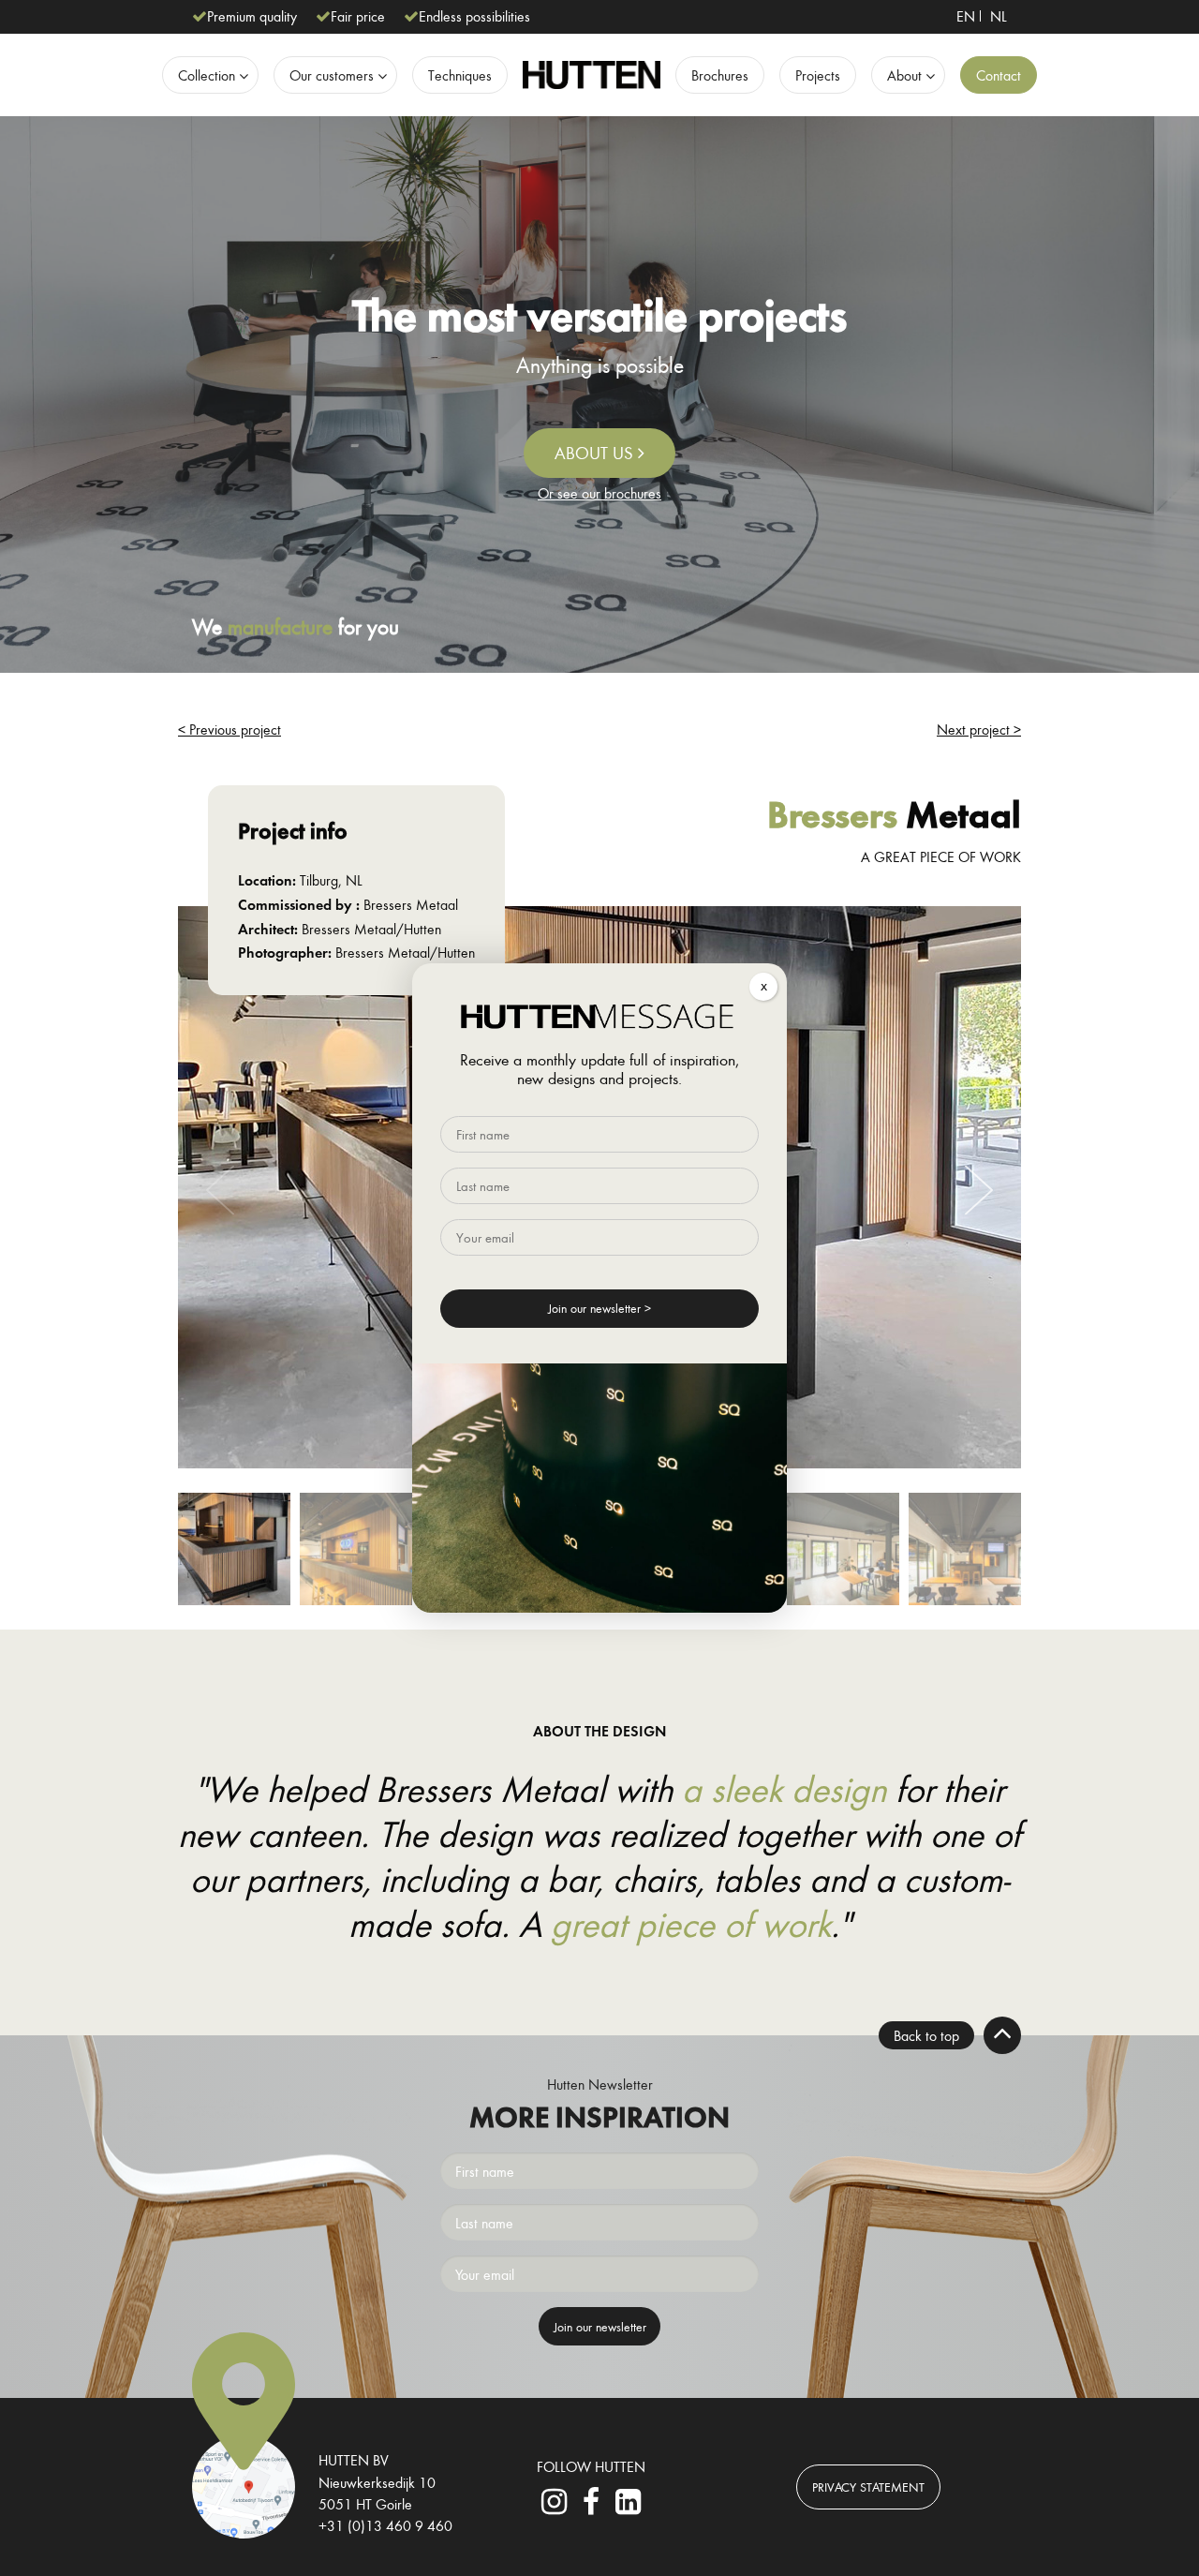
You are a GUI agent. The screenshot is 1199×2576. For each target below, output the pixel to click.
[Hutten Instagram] (555, 2507)
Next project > (979, 729)
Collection (207, 75)
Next (979, 1191)
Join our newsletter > (599, 1308)
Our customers (332, 75)
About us (596, 453)
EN (966, 16)
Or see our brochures (599, 493)
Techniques (460, 75)
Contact (999, 75)
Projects (818, 75)
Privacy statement (868, 2487)
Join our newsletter (600, 2326)
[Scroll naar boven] (1002, 2035)
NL (999, 16)
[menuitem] (966, 16)
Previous (220, 1191)
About (904, 75)
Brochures (720, 75)
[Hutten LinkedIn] (628, 2507)
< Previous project (229, 729)
